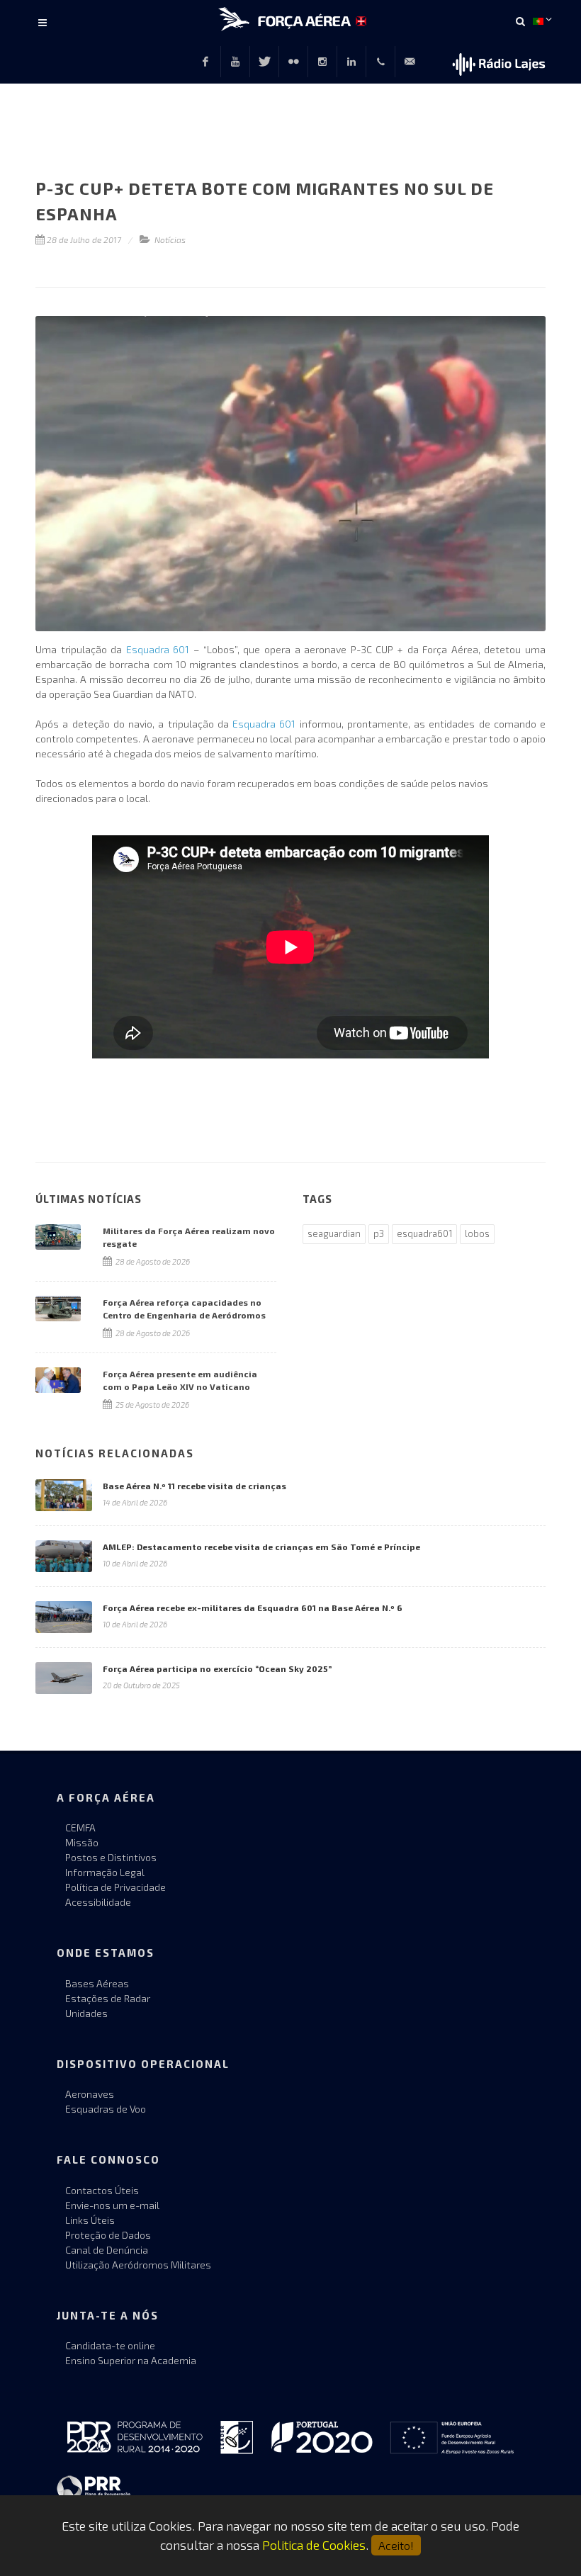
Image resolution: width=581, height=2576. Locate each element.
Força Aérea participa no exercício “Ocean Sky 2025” (217, 1668)
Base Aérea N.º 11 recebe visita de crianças (194, 1486)
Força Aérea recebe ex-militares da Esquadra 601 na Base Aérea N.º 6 (253, 1608)
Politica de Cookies (314, 2545)
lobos (477, 1233)
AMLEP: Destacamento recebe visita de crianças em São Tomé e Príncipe (261, 1547)
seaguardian (334, 1233)
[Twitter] (264, 62)
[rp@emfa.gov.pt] (410, 62)
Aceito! (396, 2545)
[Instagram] (322, 62)
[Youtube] (235, 62)
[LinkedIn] (351, 62)
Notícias (170, 239)
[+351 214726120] (380, 62)
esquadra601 (424, 1233)
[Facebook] (205, 62)
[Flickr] (293, 62)
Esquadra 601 (158, 649)
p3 (379, 1233)
